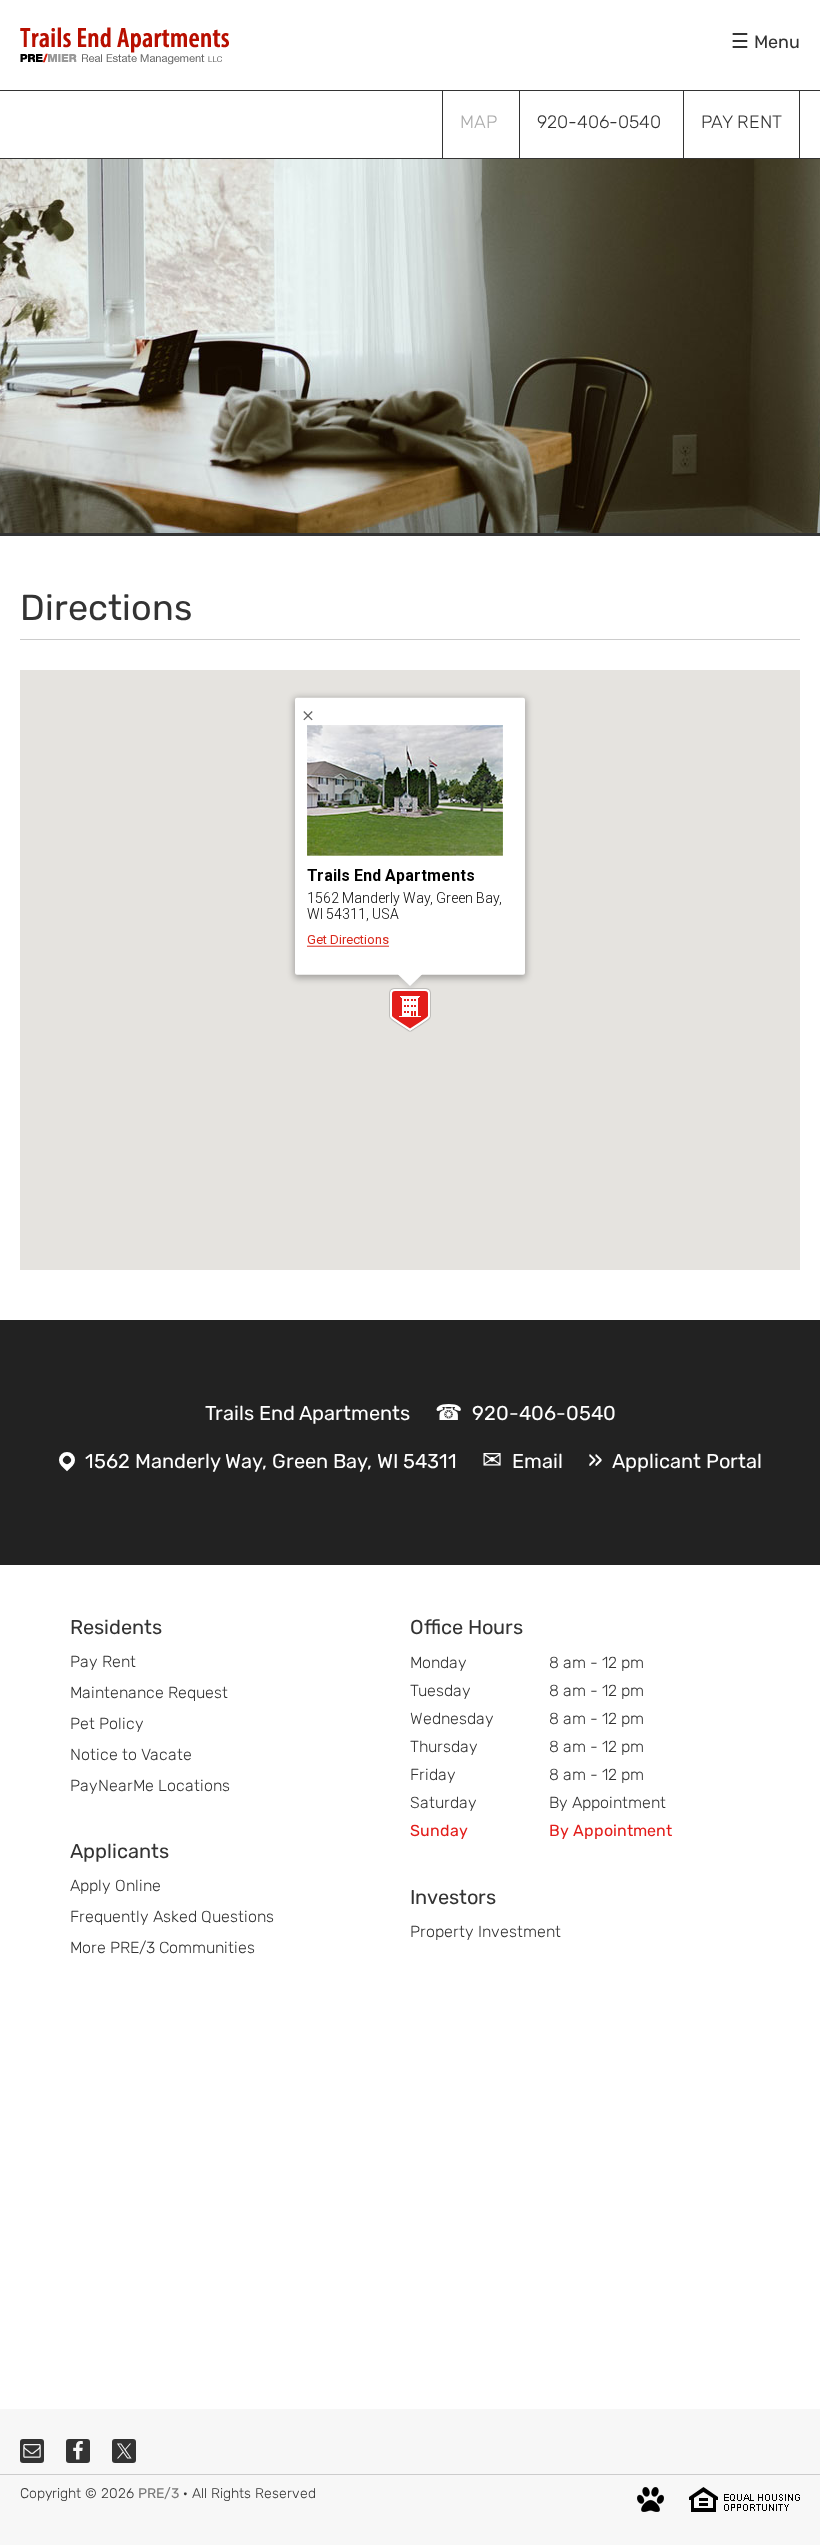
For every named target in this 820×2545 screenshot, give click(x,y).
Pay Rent (103, 1661)
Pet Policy (107, 1723)
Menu (777, 42)
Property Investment (485, 1931)
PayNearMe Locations (150, 1785)
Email (537, 1461)
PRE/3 (158, 2493)
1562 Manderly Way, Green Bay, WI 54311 (271, 1461)
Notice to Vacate (131, 1754)
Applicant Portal (687, 1461)
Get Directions (348, 939)
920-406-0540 (544, 1413)
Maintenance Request (149, 1692)
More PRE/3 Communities (162, 1947)
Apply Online (115, 1885)
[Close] (315, 715)
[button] (410, 1010)
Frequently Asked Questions (172, 1916)
